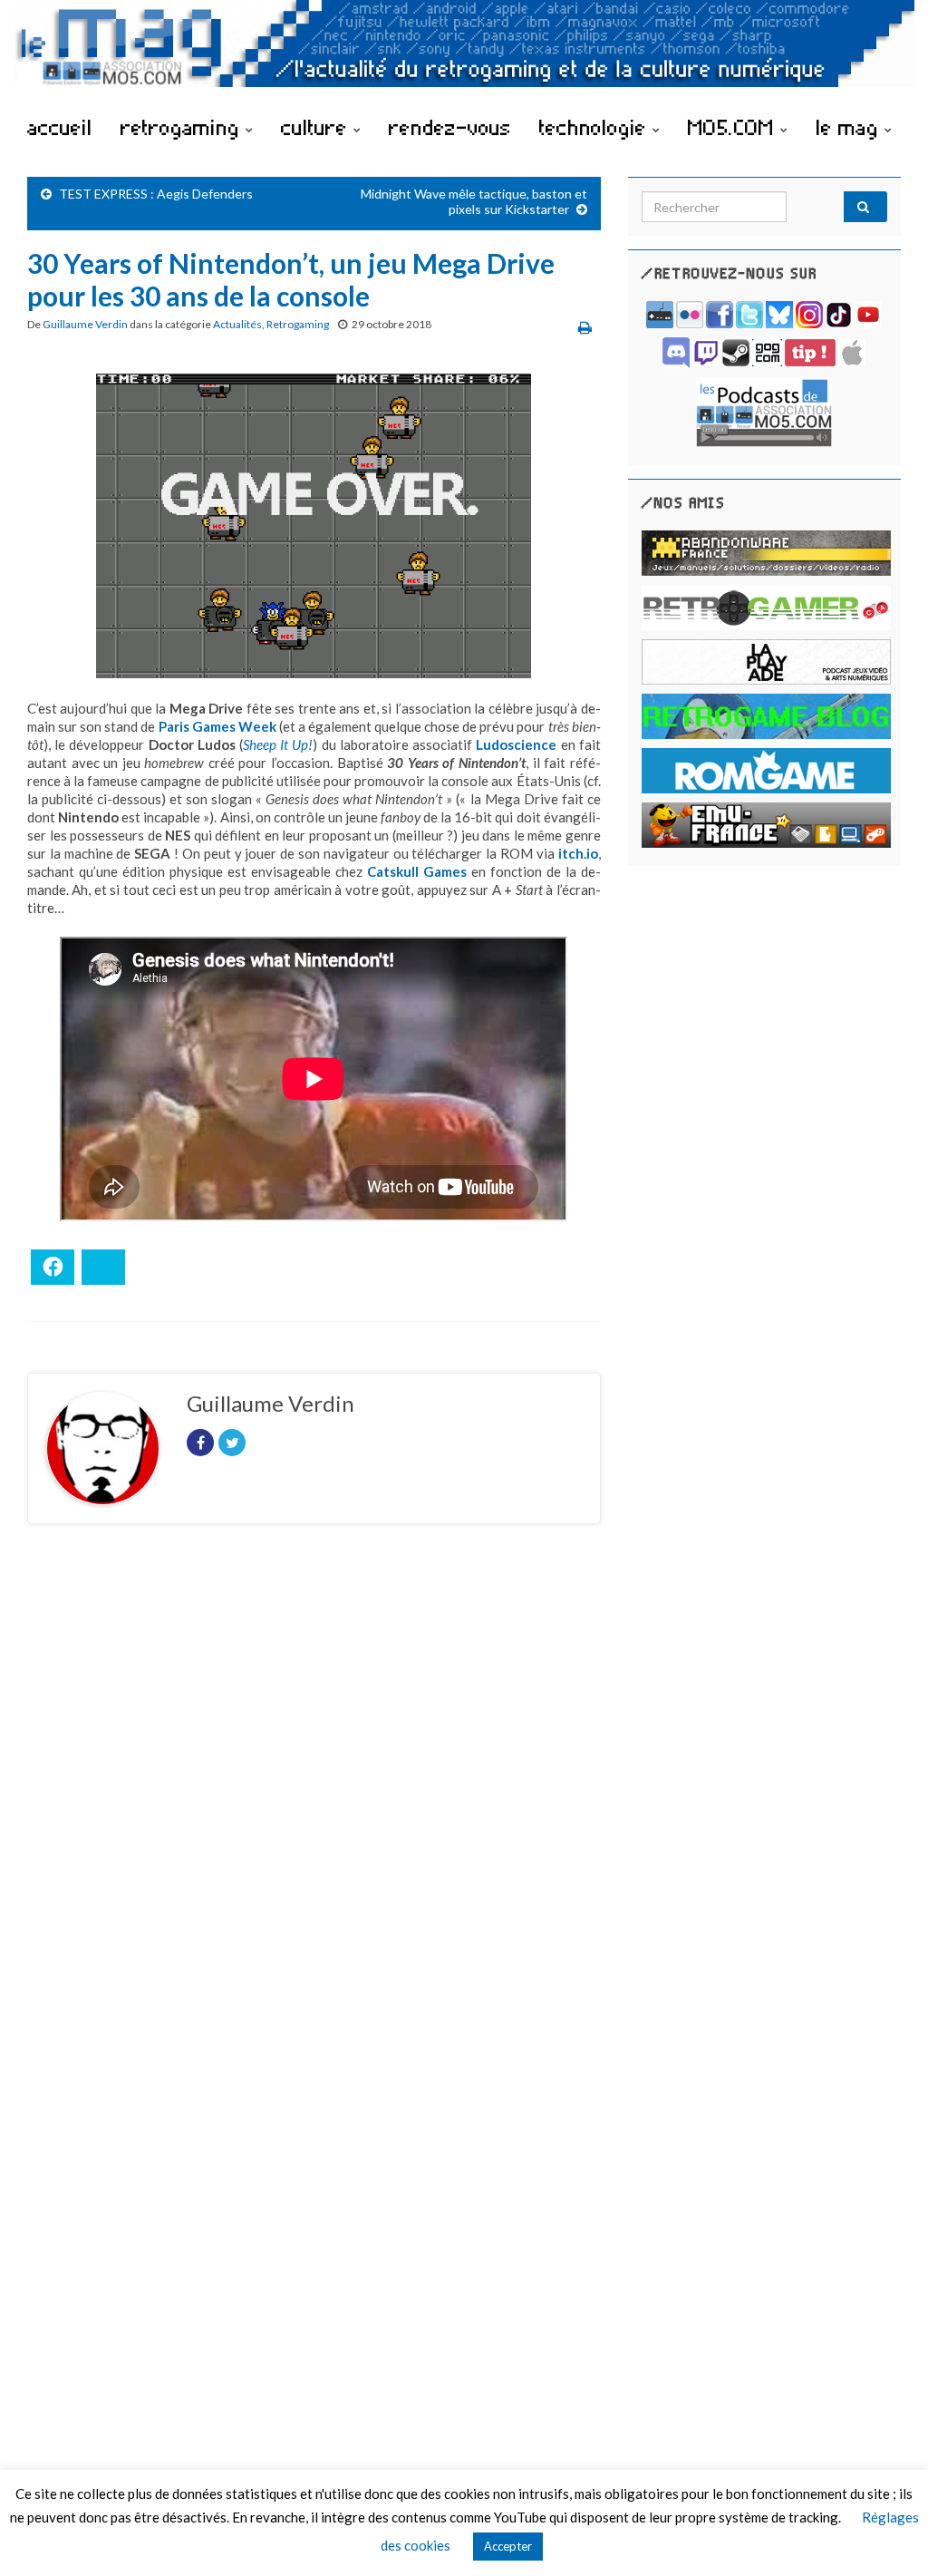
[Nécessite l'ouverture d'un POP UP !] (764, 410)
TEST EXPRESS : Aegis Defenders (156, 194)
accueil (60, 127)
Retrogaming (298, 324)
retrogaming (183, 127)
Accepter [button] (508, 2546)
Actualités (237, 324)
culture (317, 127)
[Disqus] (314, 1787)
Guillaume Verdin (85, 324)
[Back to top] (887, 2535)
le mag (850, 127)
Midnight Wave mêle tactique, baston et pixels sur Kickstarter (474, 201)
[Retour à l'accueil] (464, 52)
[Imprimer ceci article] (585, 327)
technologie (596, 127)
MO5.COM (734, 127)
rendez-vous (450, 127)
